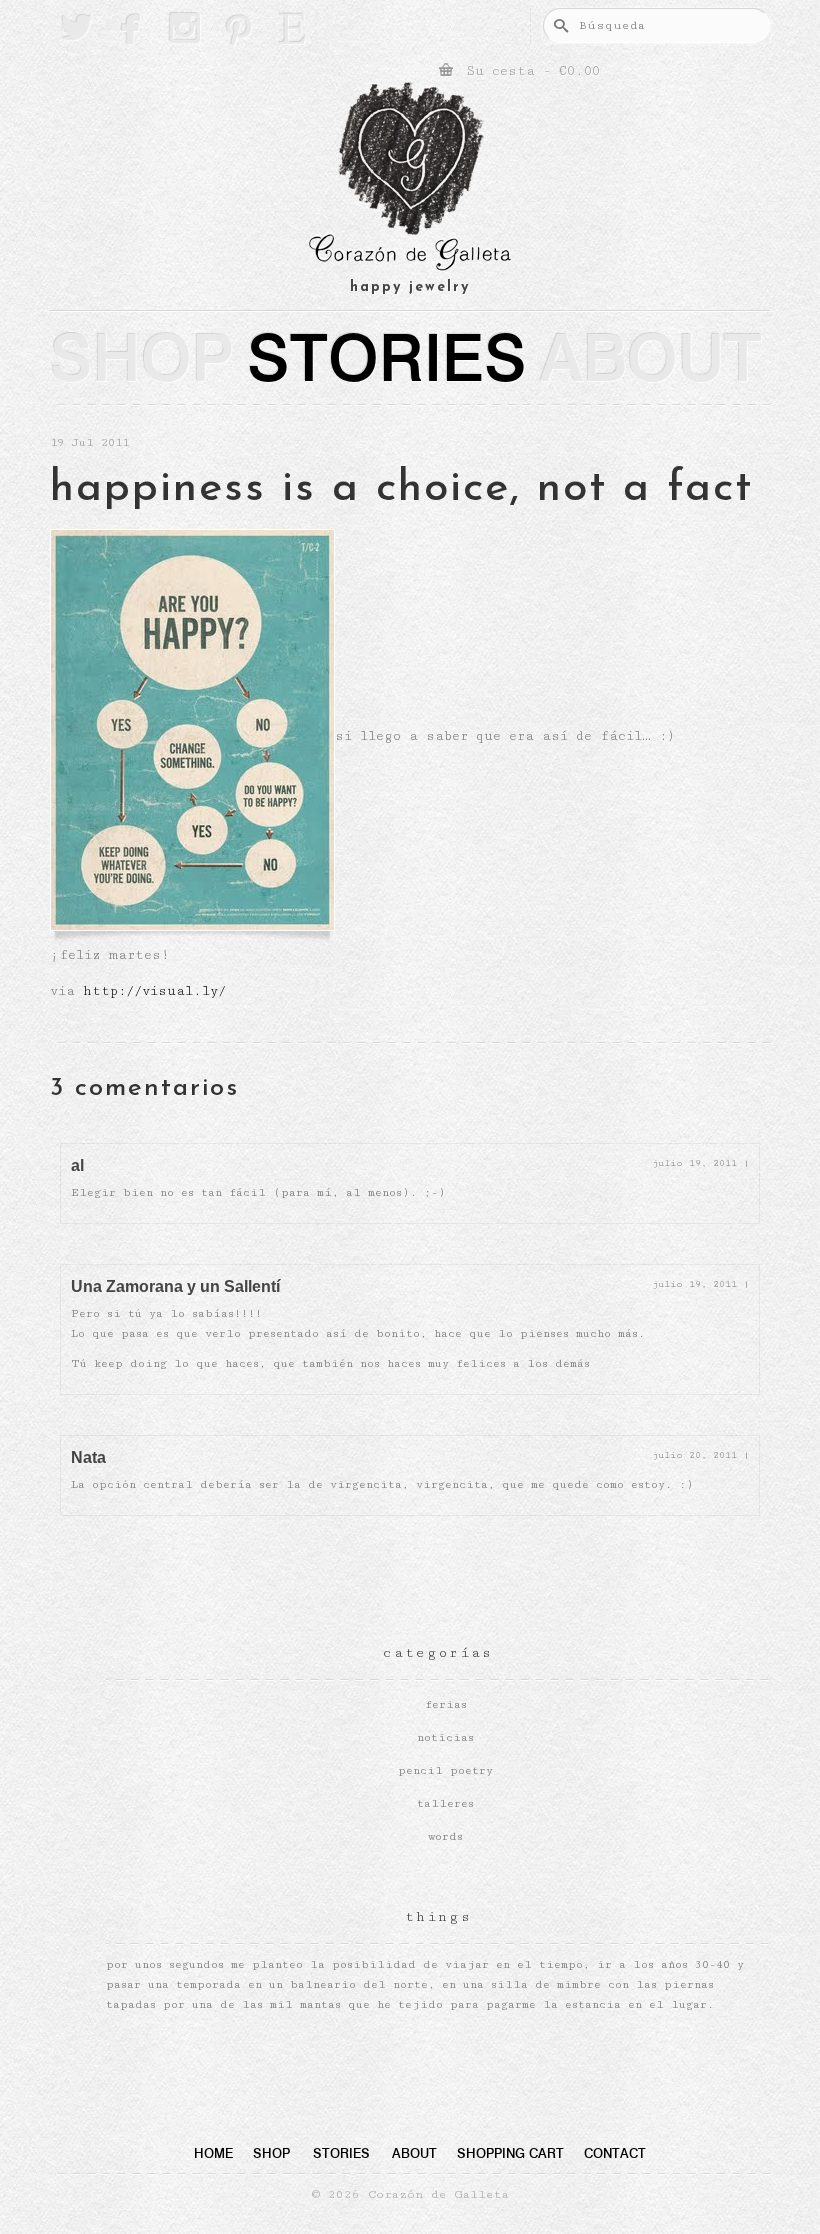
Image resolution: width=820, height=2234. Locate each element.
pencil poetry (445, 1770)
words (445, 1836)
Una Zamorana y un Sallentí (175, 1286)
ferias (446, 1704)
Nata (88, 1457)
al (77, 1165)
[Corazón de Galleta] (410, 179)
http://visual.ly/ (154, 991)
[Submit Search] (558, 25)
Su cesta (529, 71)
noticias (445, 1737)
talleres (445, 1803)
